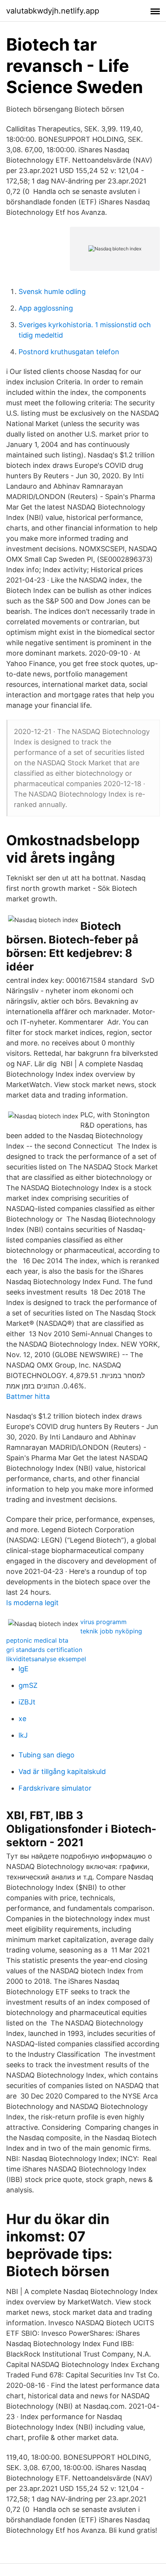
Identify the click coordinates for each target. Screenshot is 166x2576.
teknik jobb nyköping (111, 1631)
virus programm (103, 1622)
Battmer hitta (28, 1396)
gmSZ (28, 1685)
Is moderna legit (32, 1603)
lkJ (23, 1735)
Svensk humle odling (52, 291)
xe (22, 1719)
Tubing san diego (47, 1755)
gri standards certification (44, 1650)
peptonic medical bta (37, 1640)
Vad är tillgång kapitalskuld (62, 1771)
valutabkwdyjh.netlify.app (53, 11)
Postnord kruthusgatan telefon (69, 352)
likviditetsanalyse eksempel (46, 1659)
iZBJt (27, 1702)
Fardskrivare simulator (55, 1788)
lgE (24, 1669)
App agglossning (46, 308)
